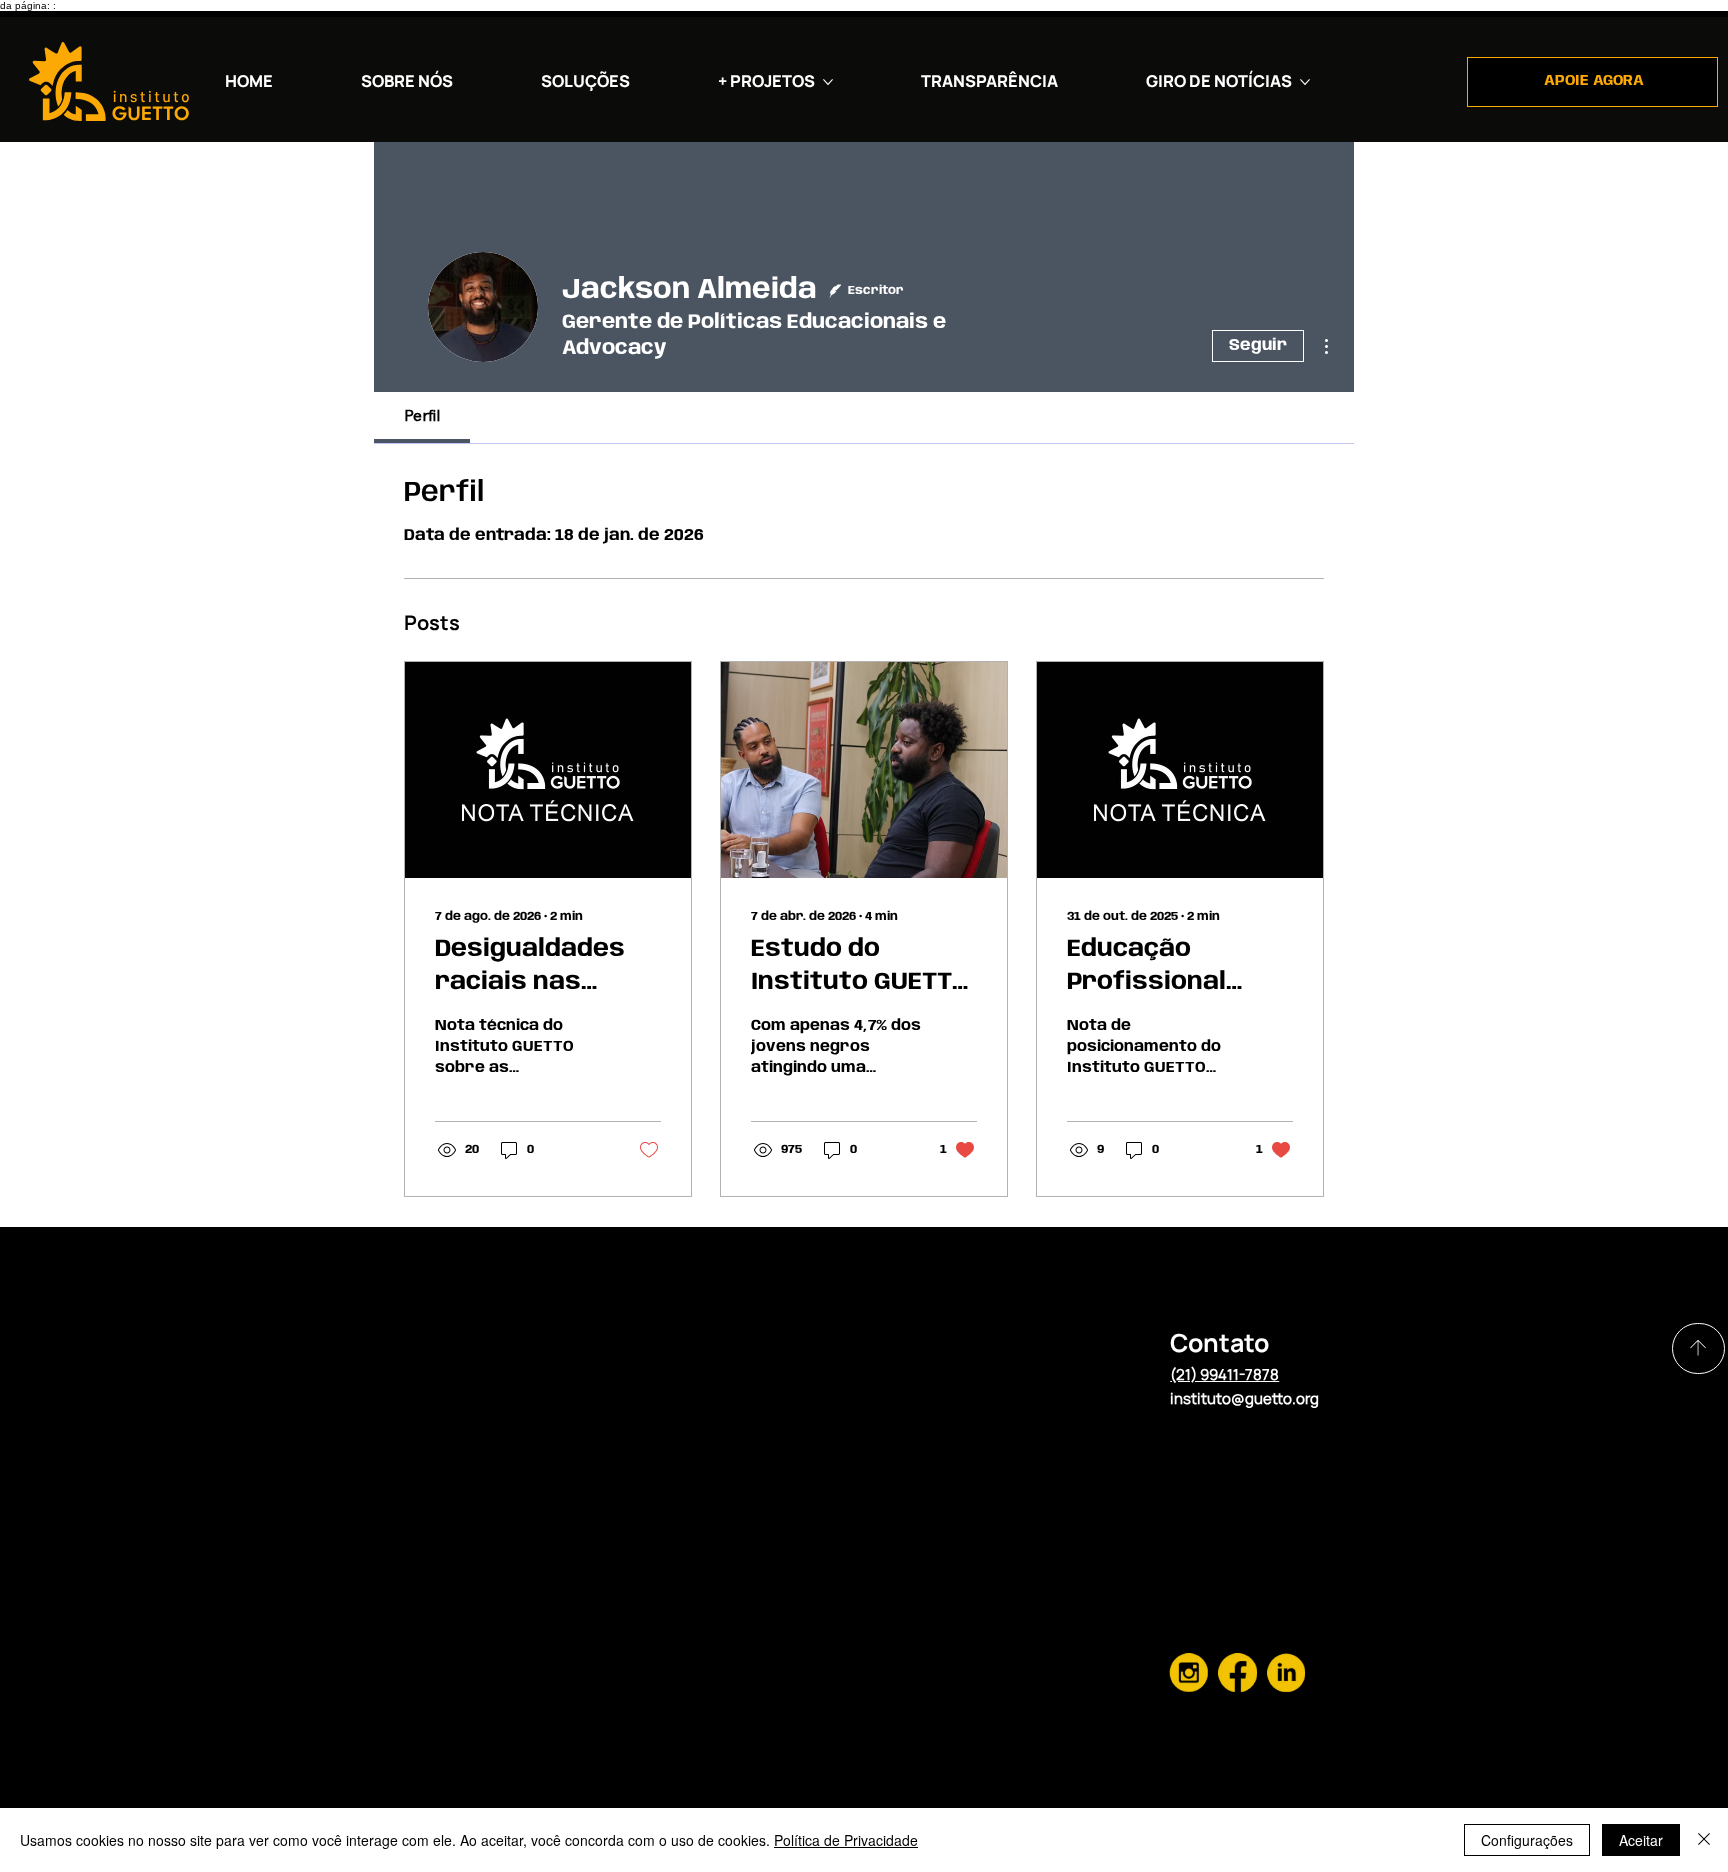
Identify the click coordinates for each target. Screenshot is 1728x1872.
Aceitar (1641, 1840)
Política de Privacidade (846, 1840)
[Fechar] (1704, 1840)
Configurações (1527, 1840)
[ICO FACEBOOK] (1188, 1672)
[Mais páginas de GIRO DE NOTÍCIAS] (1305, 82)
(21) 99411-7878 (1224, 1374)
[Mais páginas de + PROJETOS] (828, 82)
